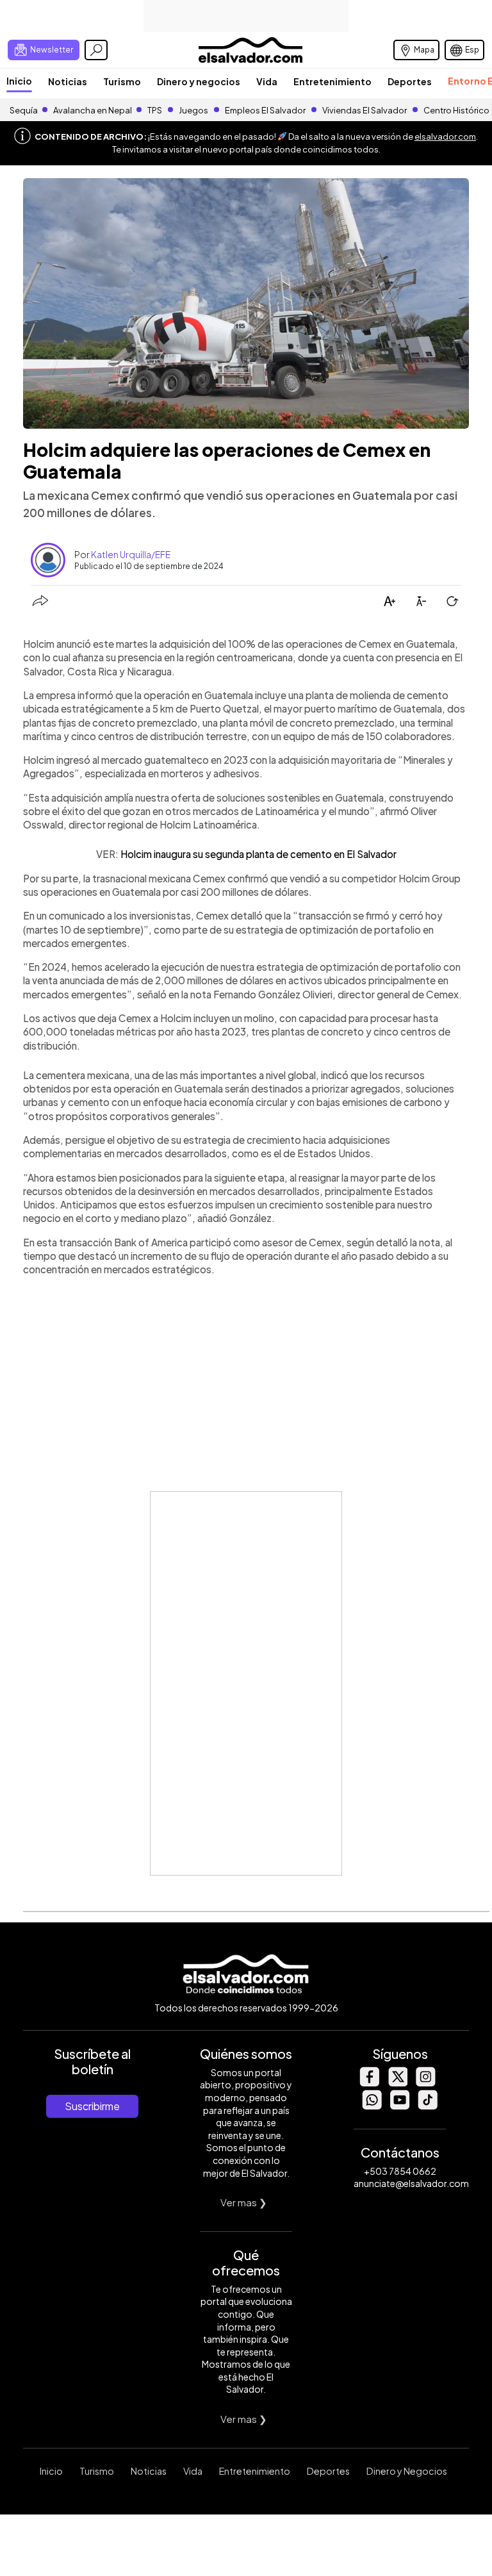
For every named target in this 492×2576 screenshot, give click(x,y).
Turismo (122, 81)
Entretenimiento (332, 81)
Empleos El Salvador (265, 110)
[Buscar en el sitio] (96, 50)
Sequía (24, 110)
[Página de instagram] (425, 2083)
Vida (267, 81)
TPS (155, 110)
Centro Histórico (456, 110)
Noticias (68, 81)
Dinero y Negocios (407, 2471)
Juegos (193, 110)
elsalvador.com (445, 136)
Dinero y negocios (199, 81)
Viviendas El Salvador (365, 110)
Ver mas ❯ (244, 2202)
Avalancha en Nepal (93, 110)
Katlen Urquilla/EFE (131, 554)
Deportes (410, 81)
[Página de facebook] (369, 2083)
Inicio (19, 81)
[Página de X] (397, 2083)
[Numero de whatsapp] (372, 2106)
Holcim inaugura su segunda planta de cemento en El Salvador (258, 854)
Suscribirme (92, 2106)
